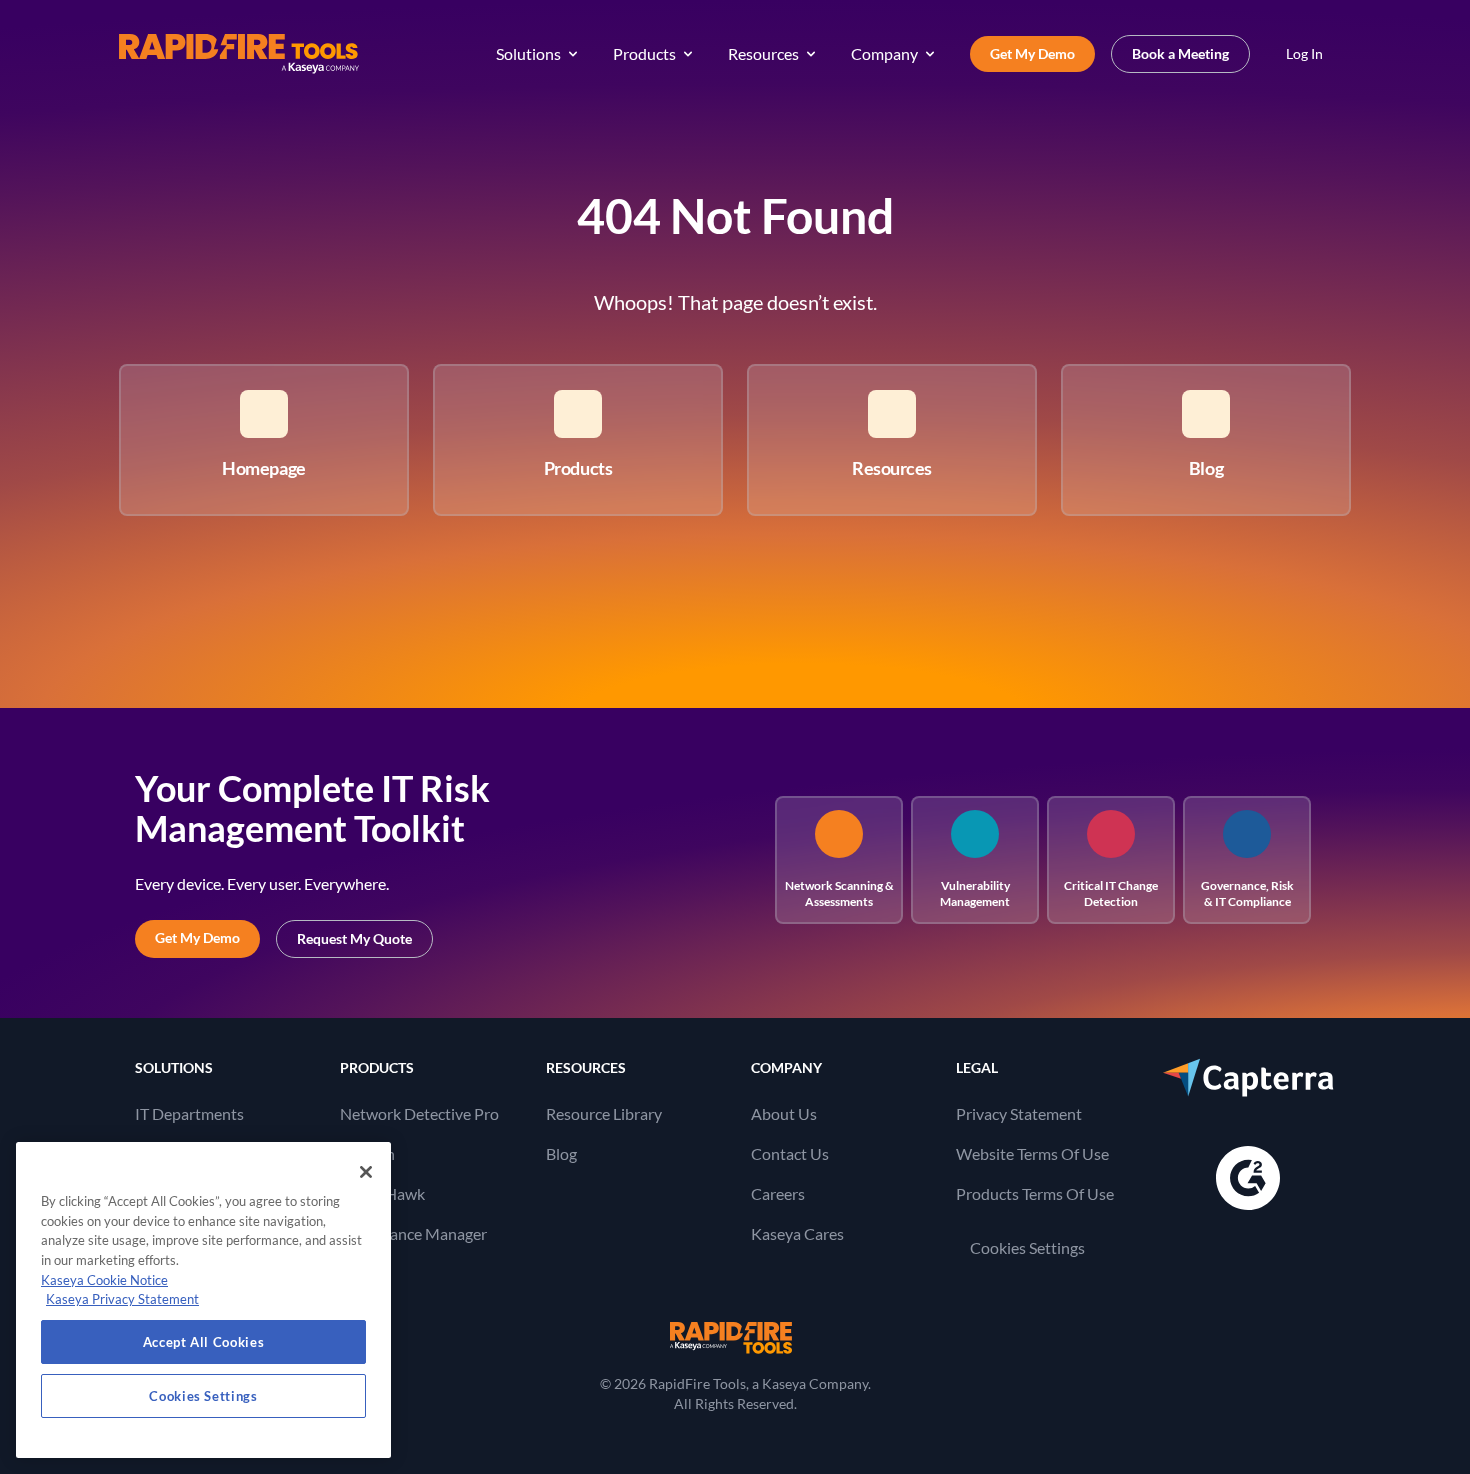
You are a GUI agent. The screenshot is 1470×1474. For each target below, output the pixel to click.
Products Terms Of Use (1035, 1193)
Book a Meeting (1180, 53)
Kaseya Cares (797, 1233)
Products (644, 53)
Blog (561, 1153)
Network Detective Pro (419, 1113)
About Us (784, 1113)
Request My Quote (354, 938)
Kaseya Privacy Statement (122, 1299)
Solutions (528, 53)
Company (884, 53)
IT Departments (189, 1113)
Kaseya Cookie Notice (104, 1280)
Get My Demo (1032, 53)
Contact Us (790, 1153)
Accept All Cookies (204, 1342)
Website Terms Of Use (1032, 1153)
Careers (778, 1193)
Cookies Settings (1027, 1247)
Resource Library (604, 1113)
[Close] (366, 1172)
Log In (1304, 53)
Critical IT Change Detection (1111, 893)
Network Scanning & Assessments (839, 893)
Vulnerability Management (975, 893)
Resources (763, 53)
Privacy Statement (1019, 1113)
